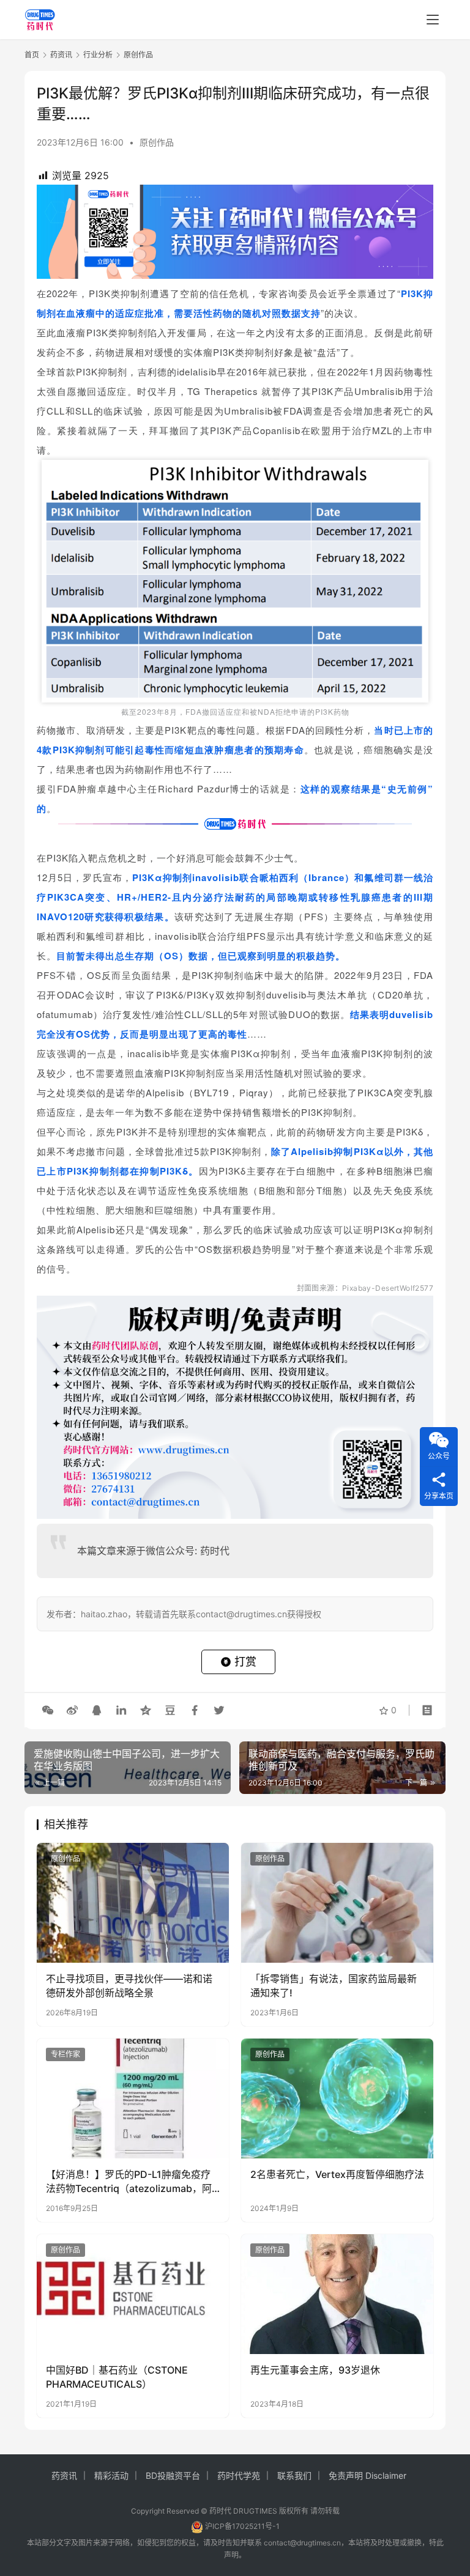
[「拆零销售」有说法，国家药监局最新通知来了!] (337, 1903)
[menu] (433, 20)
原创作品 (157, 142)
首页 (32, 55)
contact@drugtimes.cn (302, 2543)
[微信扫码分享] (48, 1710)
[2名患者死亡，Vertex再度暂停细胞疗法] (337, 2098)
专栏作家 (65, 2054)
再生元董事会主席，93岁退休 (315, 2370)
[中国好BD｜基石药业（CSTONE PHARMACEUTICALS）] (133, 2294)
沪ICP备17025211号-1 (242, 2526)
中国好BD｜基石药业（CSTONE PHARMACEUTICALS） (117, 2377)
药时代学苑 (239, 2475)
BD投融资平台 (173, 2475)
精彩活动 (111, 2475)
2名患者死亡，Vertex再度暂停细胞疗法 (337, 2174)
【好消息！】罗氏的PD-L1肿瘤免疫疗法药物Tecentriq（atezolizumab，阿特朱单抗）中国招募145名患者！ (129, 2182)
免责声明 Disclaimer (367, 2475)
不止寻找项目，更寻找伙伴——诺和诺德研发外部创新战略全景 (129, 1985)
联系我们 (294, 2475)
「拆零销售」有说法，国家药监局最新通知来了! (334, 1985)
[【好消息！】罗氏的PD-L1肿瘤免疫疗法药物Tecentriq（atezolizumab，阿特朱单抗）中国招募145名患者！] (133, 2098)
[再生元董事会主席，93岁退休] (337, 2294)
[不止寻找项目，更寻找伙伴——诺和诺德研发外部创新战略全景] (133, 1903)
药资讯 (64, 2475)
